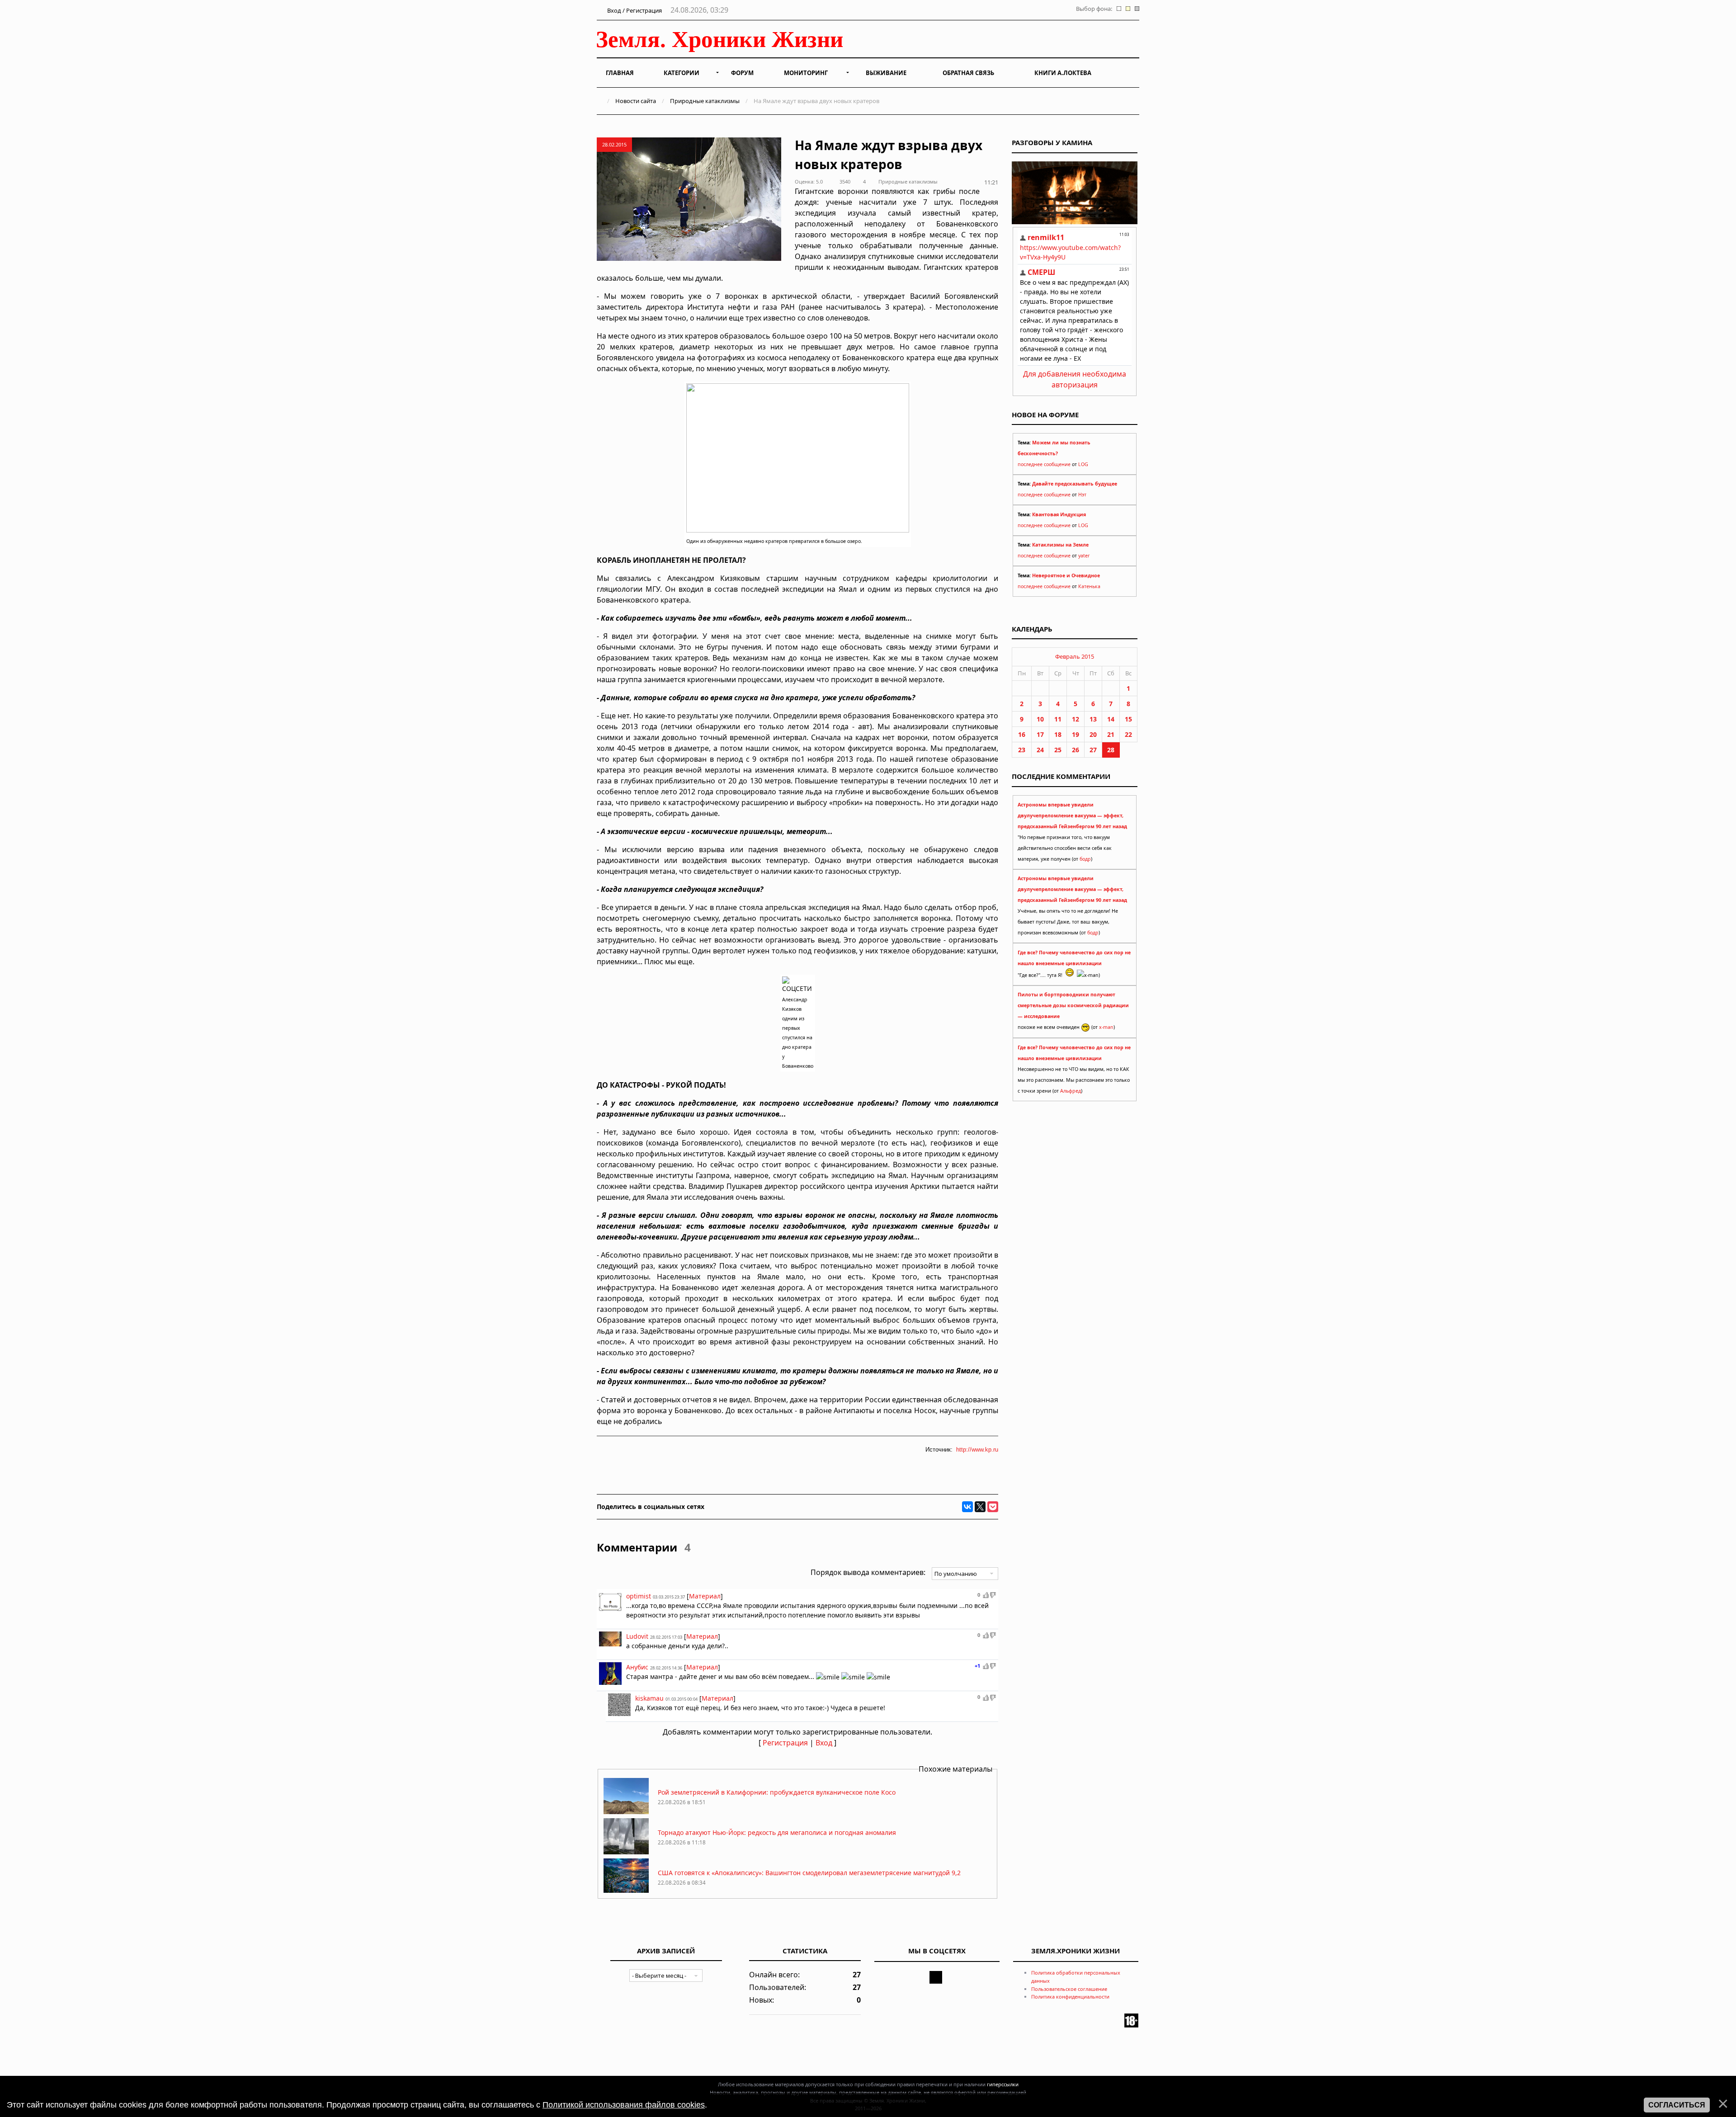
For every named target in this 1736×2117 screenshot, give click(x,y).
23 (1022, 750)
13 (1093, 719)
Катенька (1089, 586)
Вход (824, 1743)
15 (1128, 719)
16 (1022, 734)
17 (1040, 734)
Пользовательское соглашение (1069, 1989)
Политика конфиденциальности (1070, 1997)
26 (1076, 750)
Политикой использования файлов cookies (624, 2105)
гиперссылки (1003, 2084)
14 (1111, 719)
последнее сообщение (1044, 464)
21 (1111, 734)
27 (1093, 750)
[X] (980, 1507)
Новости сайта (636, 101)
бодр (1085, 859)
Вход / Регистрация (634, 10)
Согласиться (1677, 2105)
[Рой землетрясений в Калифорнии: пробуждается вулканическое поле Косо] (626, 1812)
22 (1128, 734)
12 (1076, 719)
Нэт (1082, 495)
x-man (1106, 1027)
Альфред (1071, 1091)
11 (1058, 719)
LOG (1083, 464)
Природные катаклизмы (705, 101)
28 (1111, 750)
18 (1058, 734)
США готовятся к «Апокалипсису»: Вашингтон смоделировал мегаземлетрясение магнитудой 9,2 (809, 1873)
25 (1058, 750)
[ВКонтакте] (967, 1507)
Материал (705, 1596)
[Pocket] (993, 1507)
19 (1076, 734)
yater (1084, 556)
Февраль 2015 (1075, 656)
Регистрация (785, 1743)
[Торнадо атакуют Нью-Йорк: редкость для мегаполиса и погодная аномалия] (626, 1852)
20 (1093, 734)
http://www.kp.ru (977, 1450)
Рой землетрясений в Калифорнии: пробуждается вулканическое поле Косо (777, 1792)
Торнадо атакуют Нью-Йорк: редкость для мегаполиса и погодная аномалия (777, 1832)
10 (1040, 719)
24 (1040, 750)
